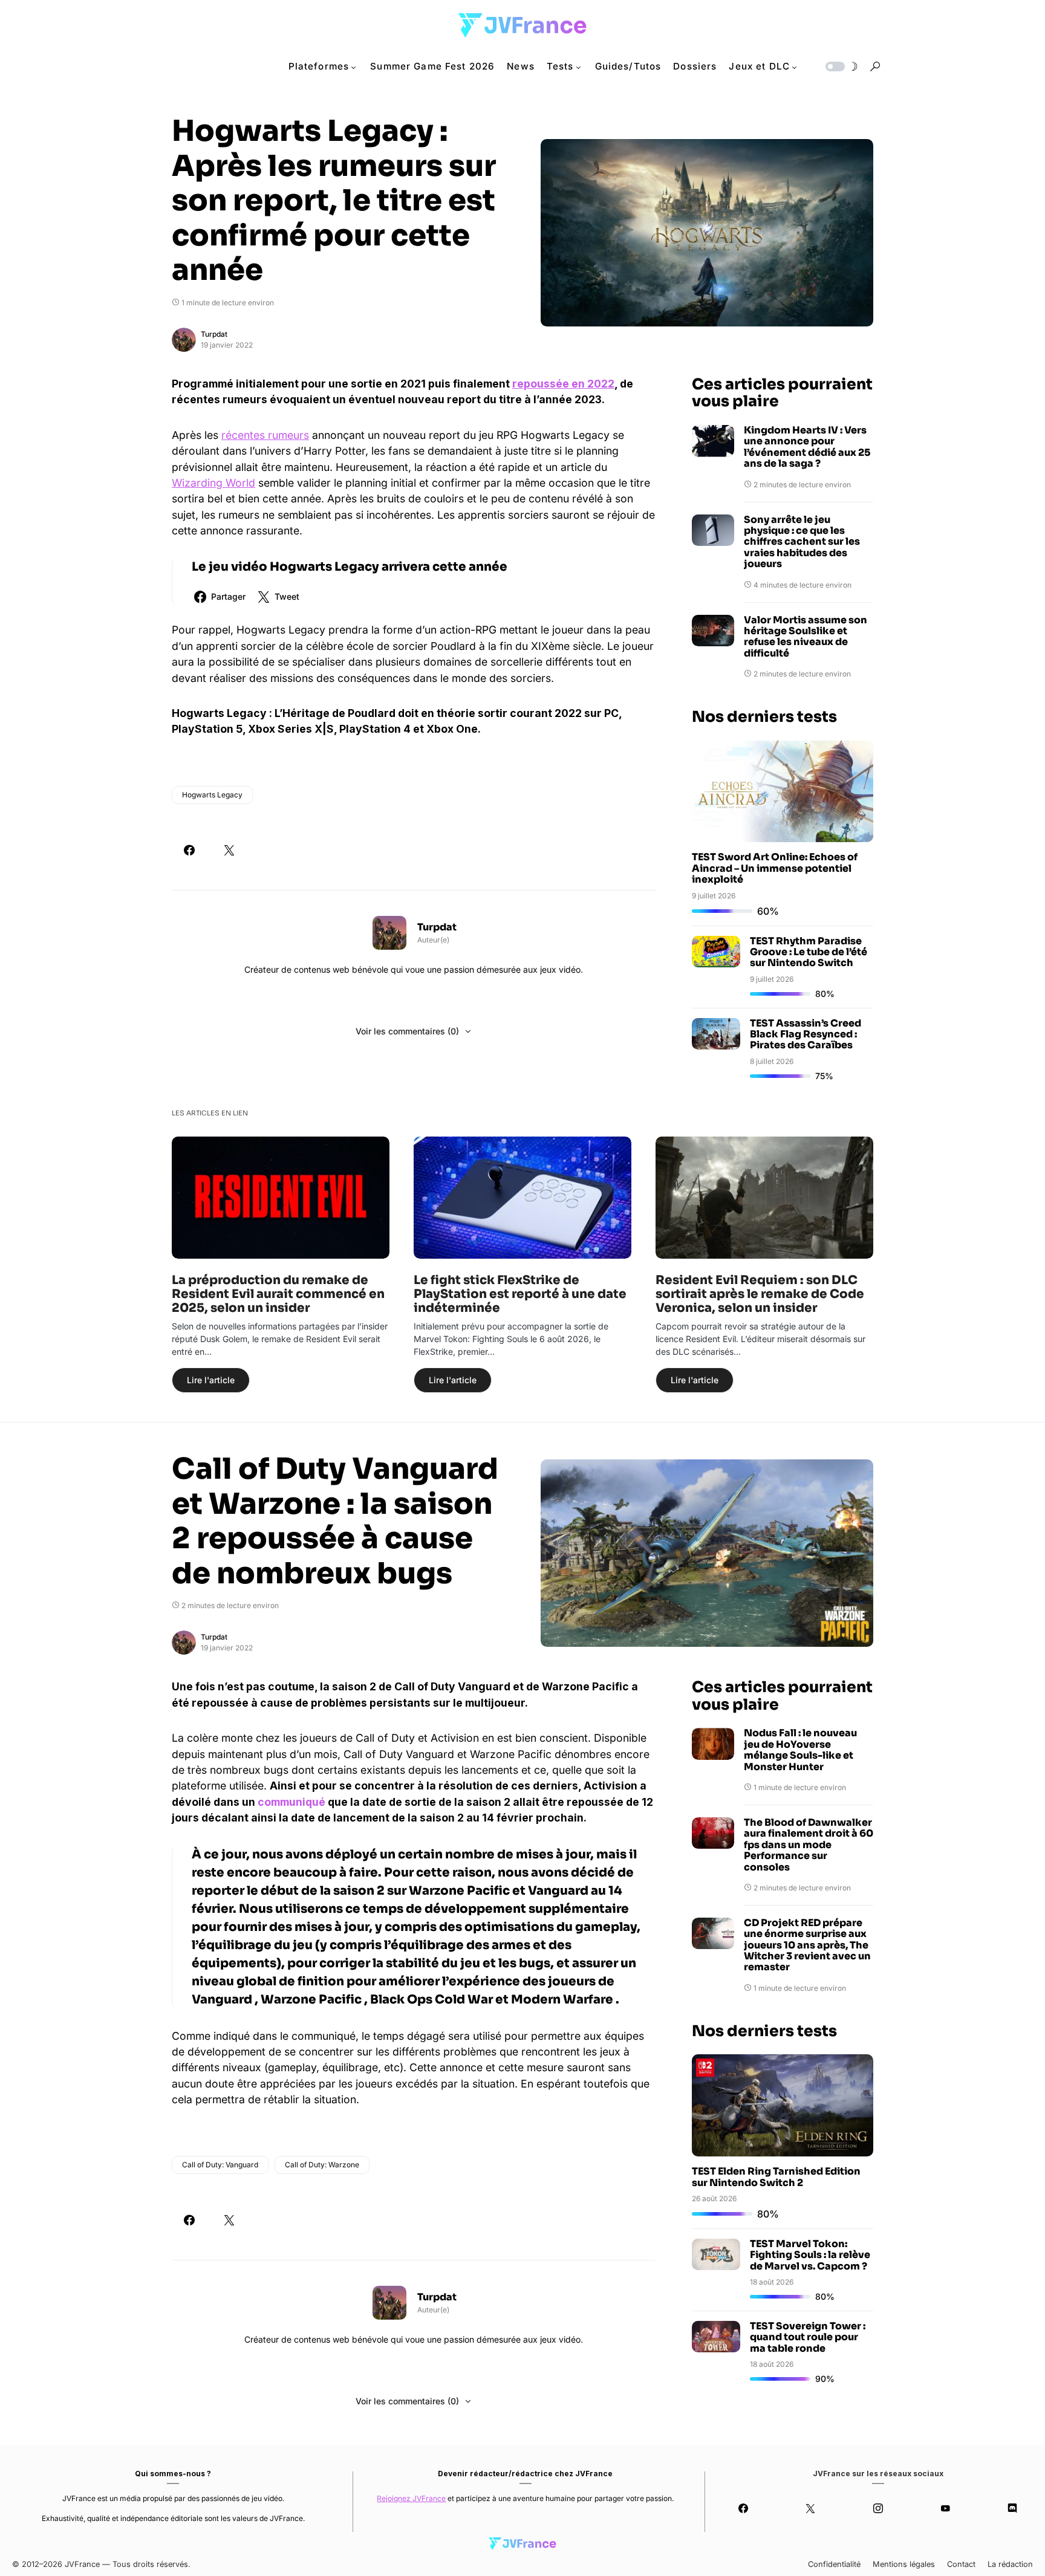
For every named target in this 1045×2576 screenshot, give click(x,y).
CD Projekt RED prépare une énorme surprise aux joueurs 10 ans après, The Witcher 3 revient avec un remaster (807, 1945)
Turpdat (214, 334)
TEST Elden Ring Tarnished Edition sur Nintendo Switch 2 (776, 2177)
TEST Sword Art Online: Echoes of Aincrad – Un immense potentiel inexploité (775, 868)
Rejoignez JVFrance (411, 2498)
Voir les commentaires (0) (407, 1031)
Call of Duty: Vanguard (220, 2165)
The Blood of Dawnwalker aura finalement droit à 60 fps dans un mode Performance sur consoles (809, 1845)
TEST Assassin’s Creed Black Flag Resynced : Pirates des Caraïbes (806, 1034)
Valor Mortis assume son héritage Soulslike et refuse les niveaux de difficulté (806, 637)
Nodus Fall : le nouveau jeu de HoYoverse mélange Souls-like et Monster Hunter (800, 1750)
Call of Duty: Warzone (322, 2165)
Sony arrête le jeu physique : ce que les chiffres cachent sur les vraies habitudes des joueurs (802, 542)
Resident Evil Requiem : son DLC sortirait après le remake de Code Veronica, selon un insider (760, 1294)
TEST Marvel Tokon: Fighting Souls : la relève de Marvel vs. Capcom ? (810, 2255)
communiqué (291, 1802)
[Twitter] (811, 2508)
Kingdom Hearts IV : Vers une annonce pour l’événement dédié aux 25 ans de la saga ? (807, 447)
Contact (961, 2564)
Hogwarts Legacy (212, 795)
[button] (841, 67)
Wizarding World (213, 483)
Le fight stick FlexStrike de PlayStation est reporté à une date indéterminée (520, 1294)
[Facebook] (743, 2508)
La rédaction (1010, 2564)
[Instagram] (878, 2508)
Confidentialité (834, 2564)
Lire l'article (211, 1380)
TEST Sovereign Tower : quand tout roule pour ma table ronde (808, 2337)
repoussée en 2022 (563, 384)
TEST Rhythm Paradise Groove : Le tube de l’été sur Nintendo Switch (809, 952)
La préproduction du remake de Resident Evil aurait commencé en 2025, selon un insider (278, 1294)
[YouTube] (945, 2508)
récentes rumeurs (265, 435)
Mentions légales (904, 2564)
